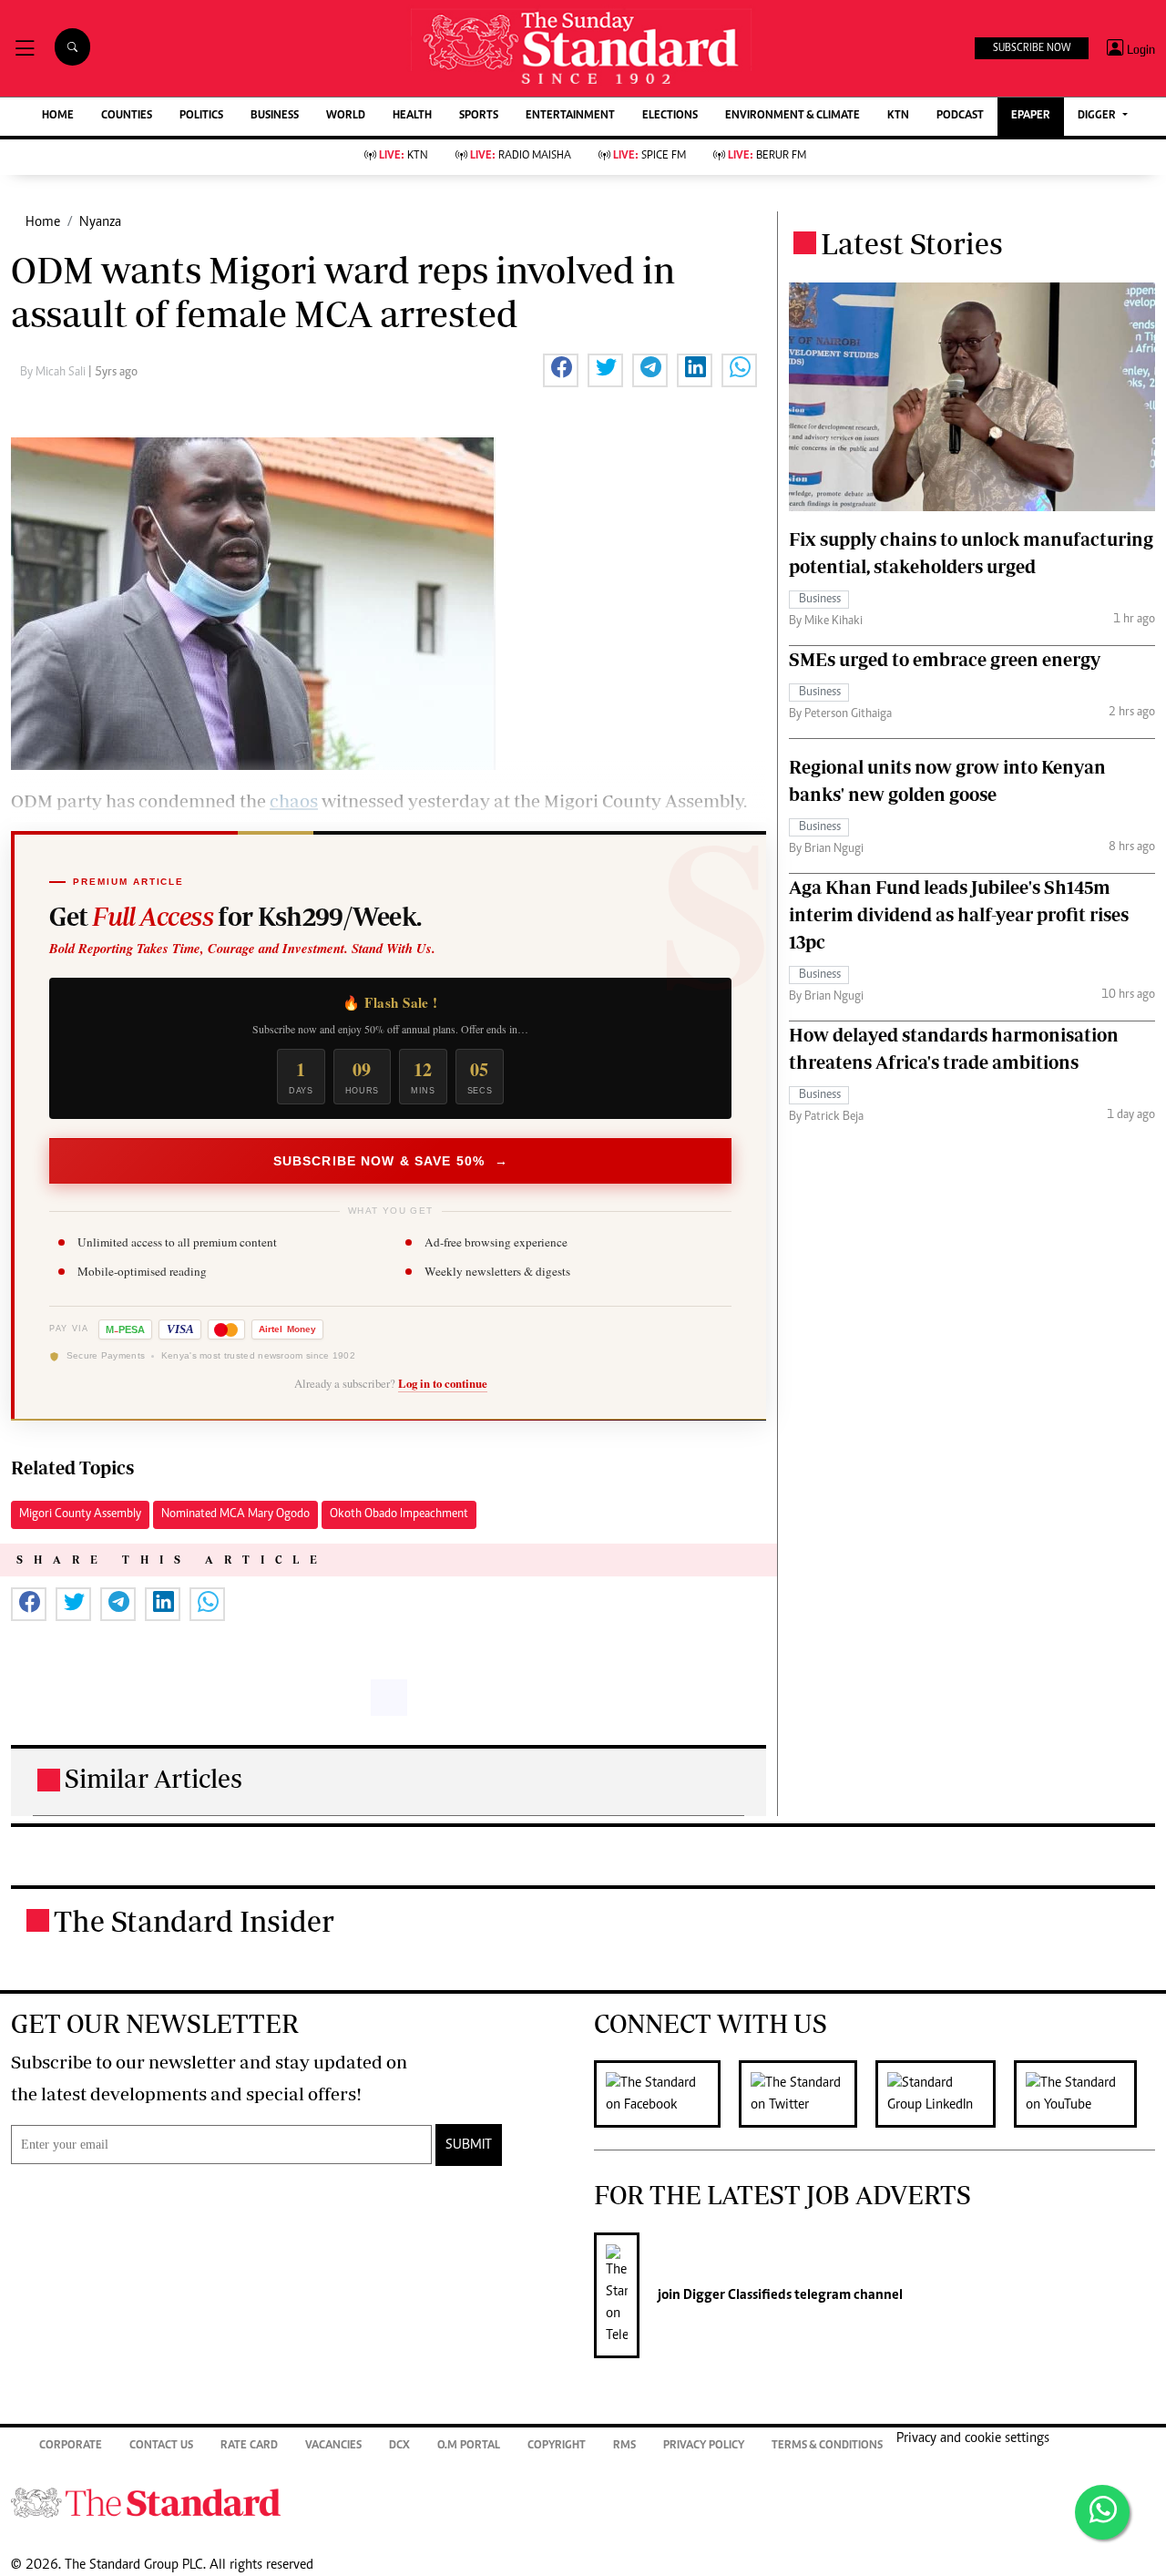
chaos (294, 801)
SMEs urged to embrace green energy (945, 659)
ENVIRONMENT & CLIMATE (793, 116)
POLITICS (201, 116)
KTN (898, 116)
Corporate (71, 2446)
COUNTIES (127, 116)
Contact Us (161, 2446)
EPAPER (1031, 116)
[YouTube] (1084, 2094)
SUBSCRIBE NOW (1032, 48)
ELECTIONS (670, 116)
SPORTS (479, 116)
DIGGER (1098, 116)
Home (43, 222)
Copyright (557, 2446)
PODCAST (960, 116)
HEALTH (412, 116)
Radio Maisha (521, 156)
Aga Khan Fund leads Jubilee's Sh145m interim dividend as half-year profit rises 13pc (959, 914)
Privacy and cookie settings (973, 2438)
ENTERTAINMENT (570, 116)
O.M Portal (469, 2446)
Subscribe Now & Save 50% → (391, 1161)
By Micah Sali (54, 373)
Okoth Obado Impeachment (399, 1514)
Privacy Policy (704, 2446)
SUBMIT (469, 2145)
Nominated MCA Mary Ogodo (235, 1514)
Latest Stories (912, 243)
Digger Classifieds (736, 2295)
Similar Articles (153, 1778)
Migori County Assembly (80, 1514)
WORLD (346, 116)
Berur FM (767, 156)
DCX (399, 2446)
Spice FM (649, 156)
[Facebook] (666, 2094)
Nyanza (100, 222)
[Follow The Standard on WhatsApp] (1102, 2512)
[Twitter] (807, 2094)
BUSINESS (275, 116)
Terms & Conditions (827, 2446)
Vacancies (333, 2446)
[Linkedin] (945, 2094)
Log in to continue (443, 1383)
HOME (58, 116)
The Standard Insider (194, 1921)
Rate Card (249, 2446)
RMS (624, 2446)
